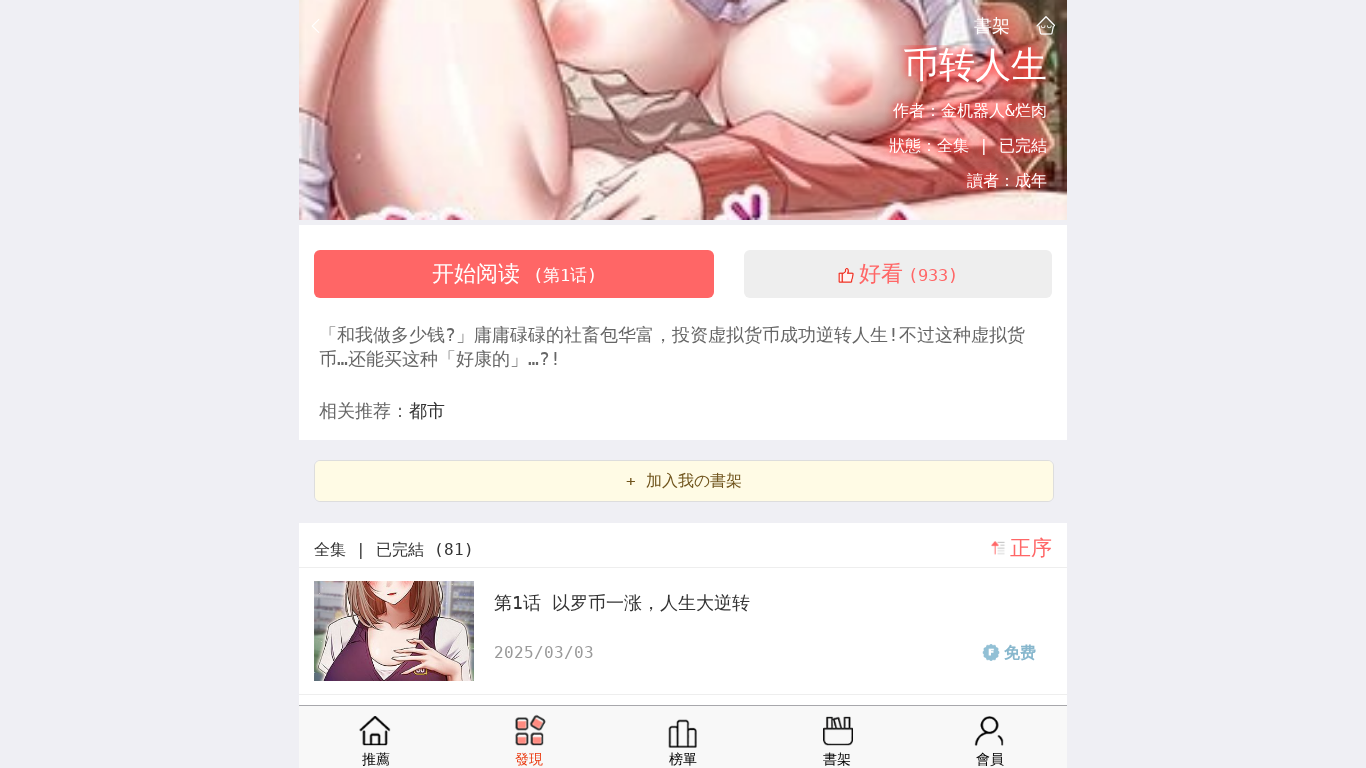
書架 (992, 25)
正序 (1031, 548)
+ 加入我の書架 (684, 480)
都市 (427, 410)
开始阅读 (514, 273)
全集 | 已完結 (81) (394, 549)
